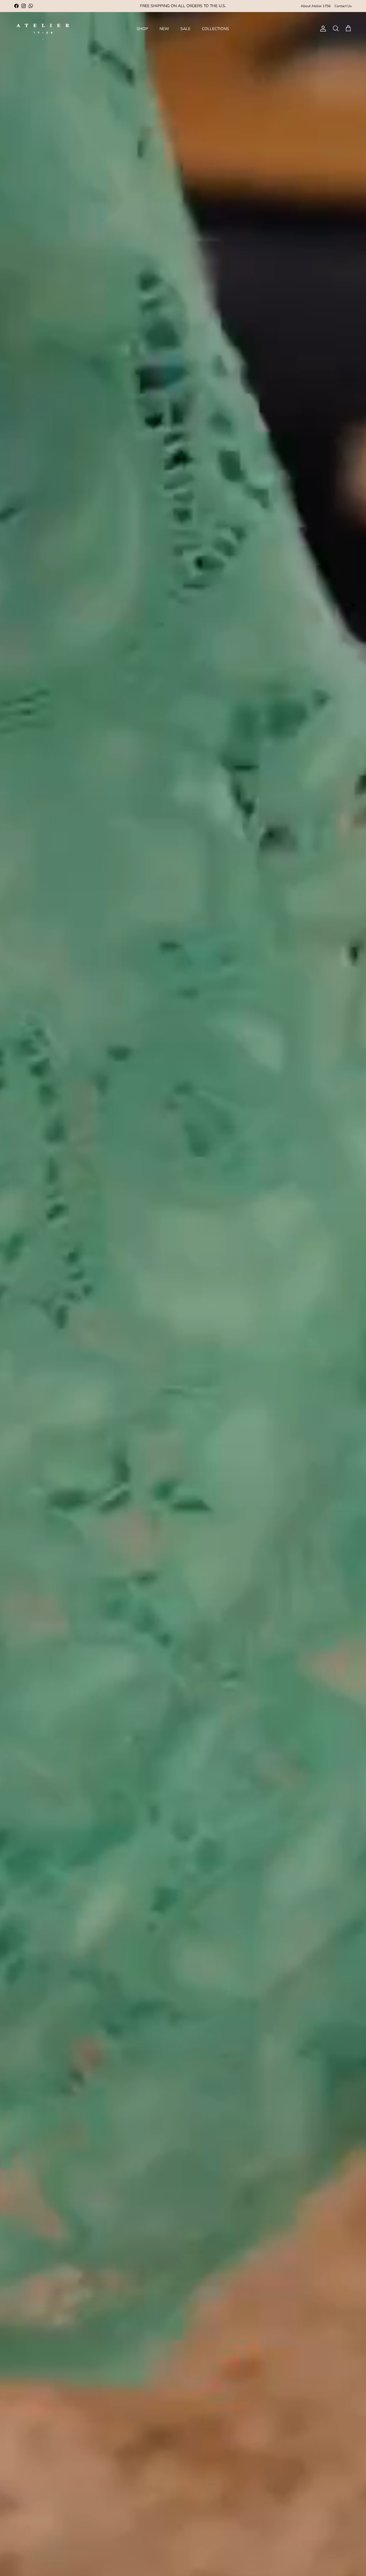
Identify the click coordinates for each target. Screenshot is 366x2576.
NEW (164, 29)
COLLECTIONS (215, 29)
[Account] (322, 29)
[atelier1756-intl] (43, 29)
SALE (185, 29)
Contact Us (343, 6)
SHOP (142, 29)
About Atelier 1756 (316, 6)
